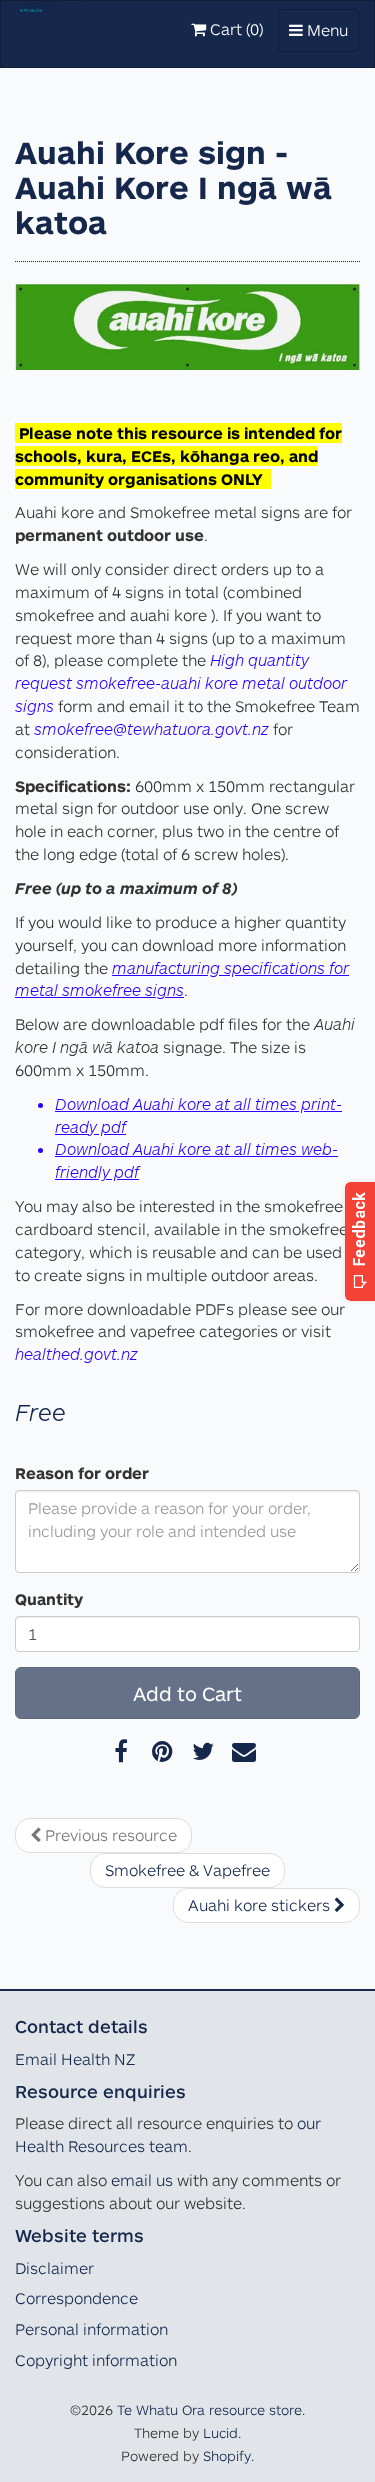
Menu (323, 35)
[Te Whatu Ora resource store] (54, 26)
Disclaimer (54, 2268)
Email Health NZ (75, 2059)
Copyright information (96, 2360)
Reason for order (82, 1473)
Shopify (227, 2455)
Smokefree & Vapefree (187, 1870)
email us (142, 2180)
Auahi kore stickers (261, 1905)
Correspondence (76, 2298)
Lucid (220, 2432)
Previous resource (109, 1835)
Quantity (49, 1599)
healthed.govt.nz (76, 1353)
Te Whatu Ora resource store (209, 2409)
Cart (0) (234, 29)
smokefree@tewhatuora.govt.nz (151, 728)
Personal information (91, 2329)
